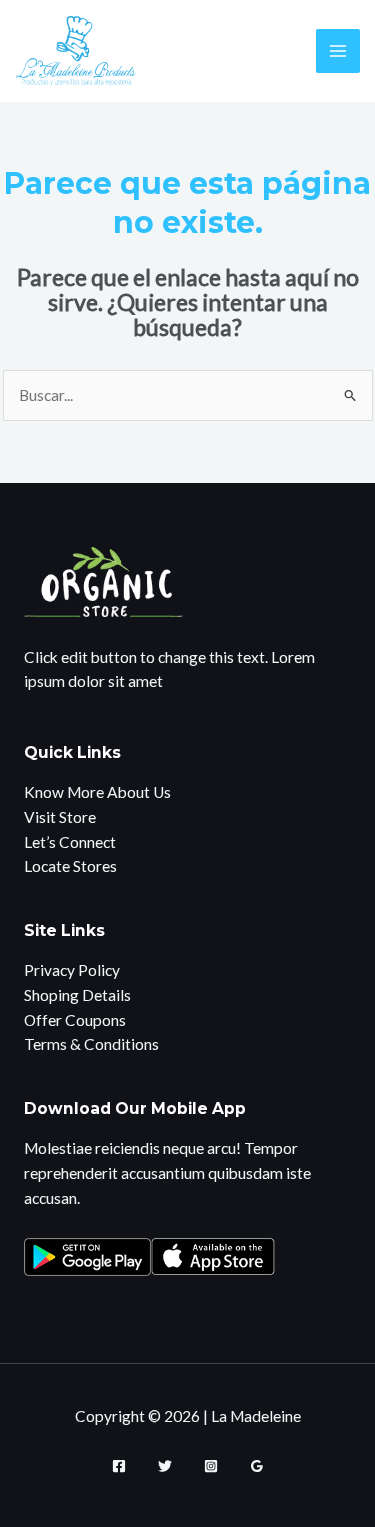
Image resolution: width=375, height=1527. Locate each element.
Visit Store (60, 817)
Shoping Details (77, 995)
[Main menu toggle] (337, 50)
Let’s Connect (70, 842)
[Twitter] (165, 1466)
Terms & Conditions (91, 1044)
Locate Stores (70, 866)
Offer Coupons (75, 1020)
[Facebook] (119, 1466)
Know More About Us (97, 792)
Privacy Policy (72, 970)
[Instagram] (211, 1466)
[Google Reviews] (257, 1466)
